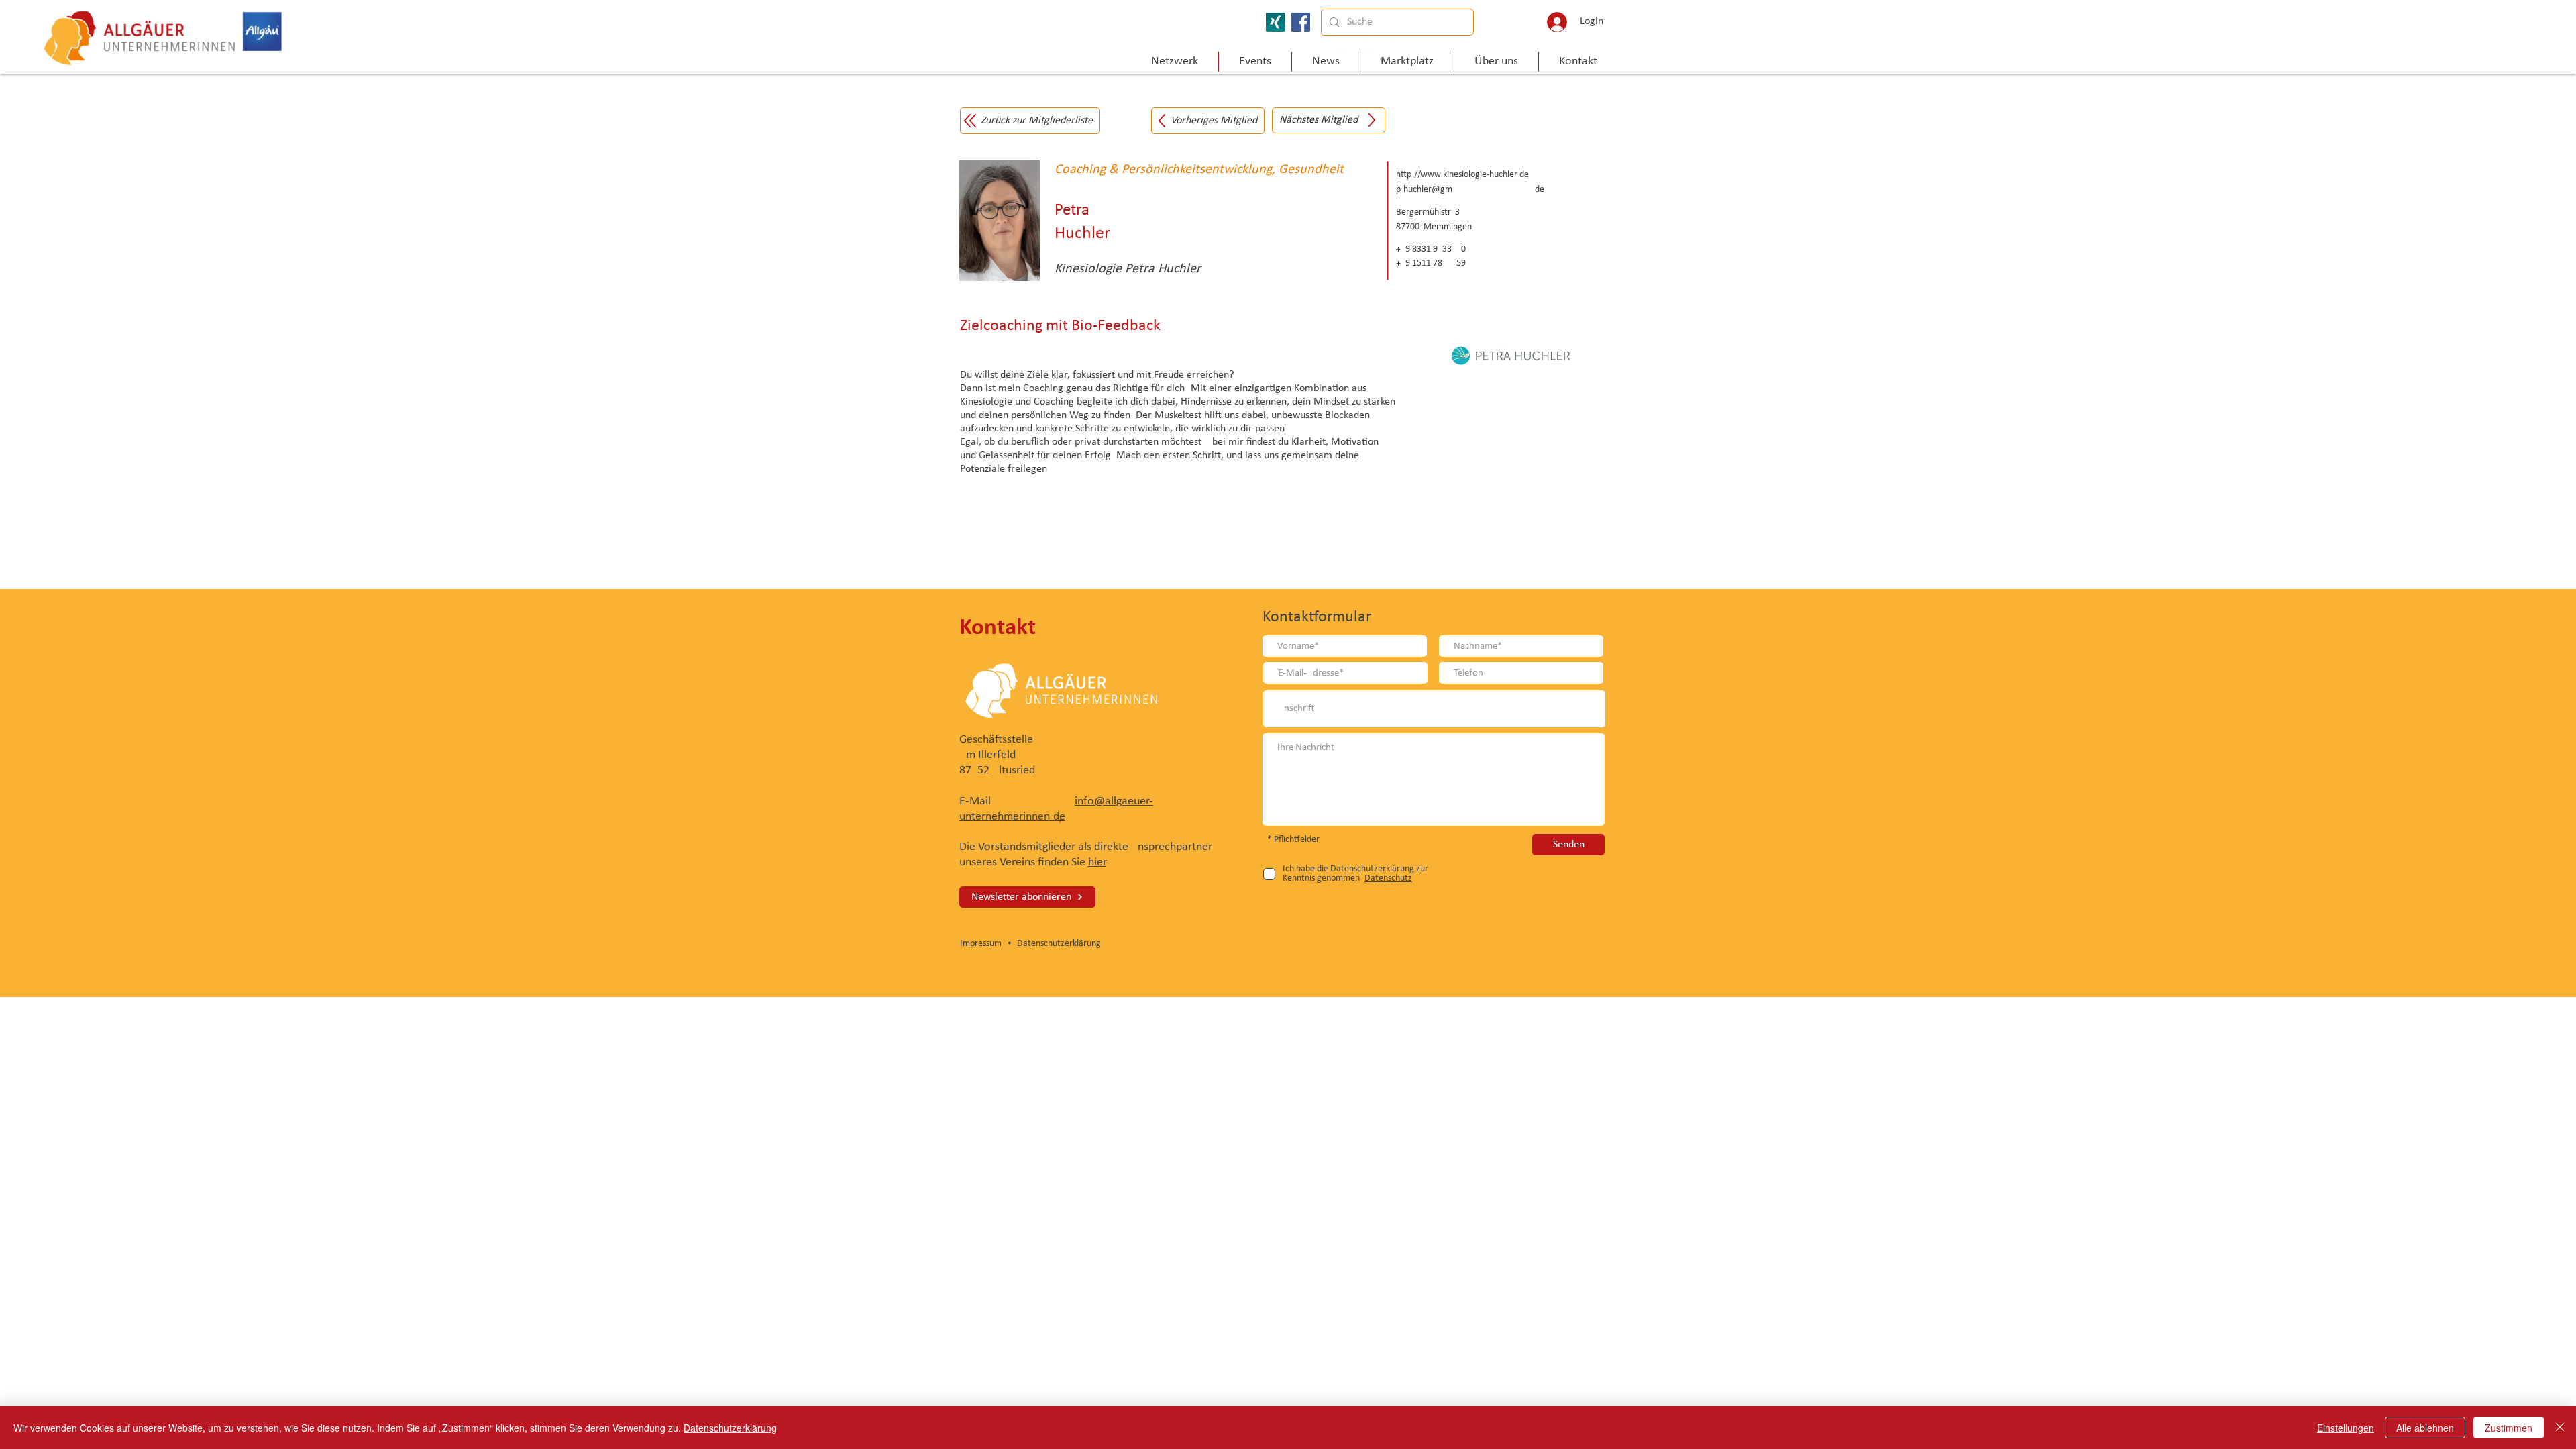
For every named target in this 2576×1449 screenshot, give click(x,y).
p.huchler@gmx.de (1470, 190)
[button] (1496, 62)
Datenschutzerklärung (1059, 944)
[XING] (1275, 22)
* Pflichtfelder (1293, 840)
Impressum (983, 944)
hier (1097, 862)
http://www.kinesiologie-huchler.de (1462, 175)
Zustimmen (2509, 1428)
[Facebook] (1301, 22)
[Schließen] (2560, 1428)
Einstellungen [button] (2346, 1428)
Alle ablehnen (2425, 1428)
